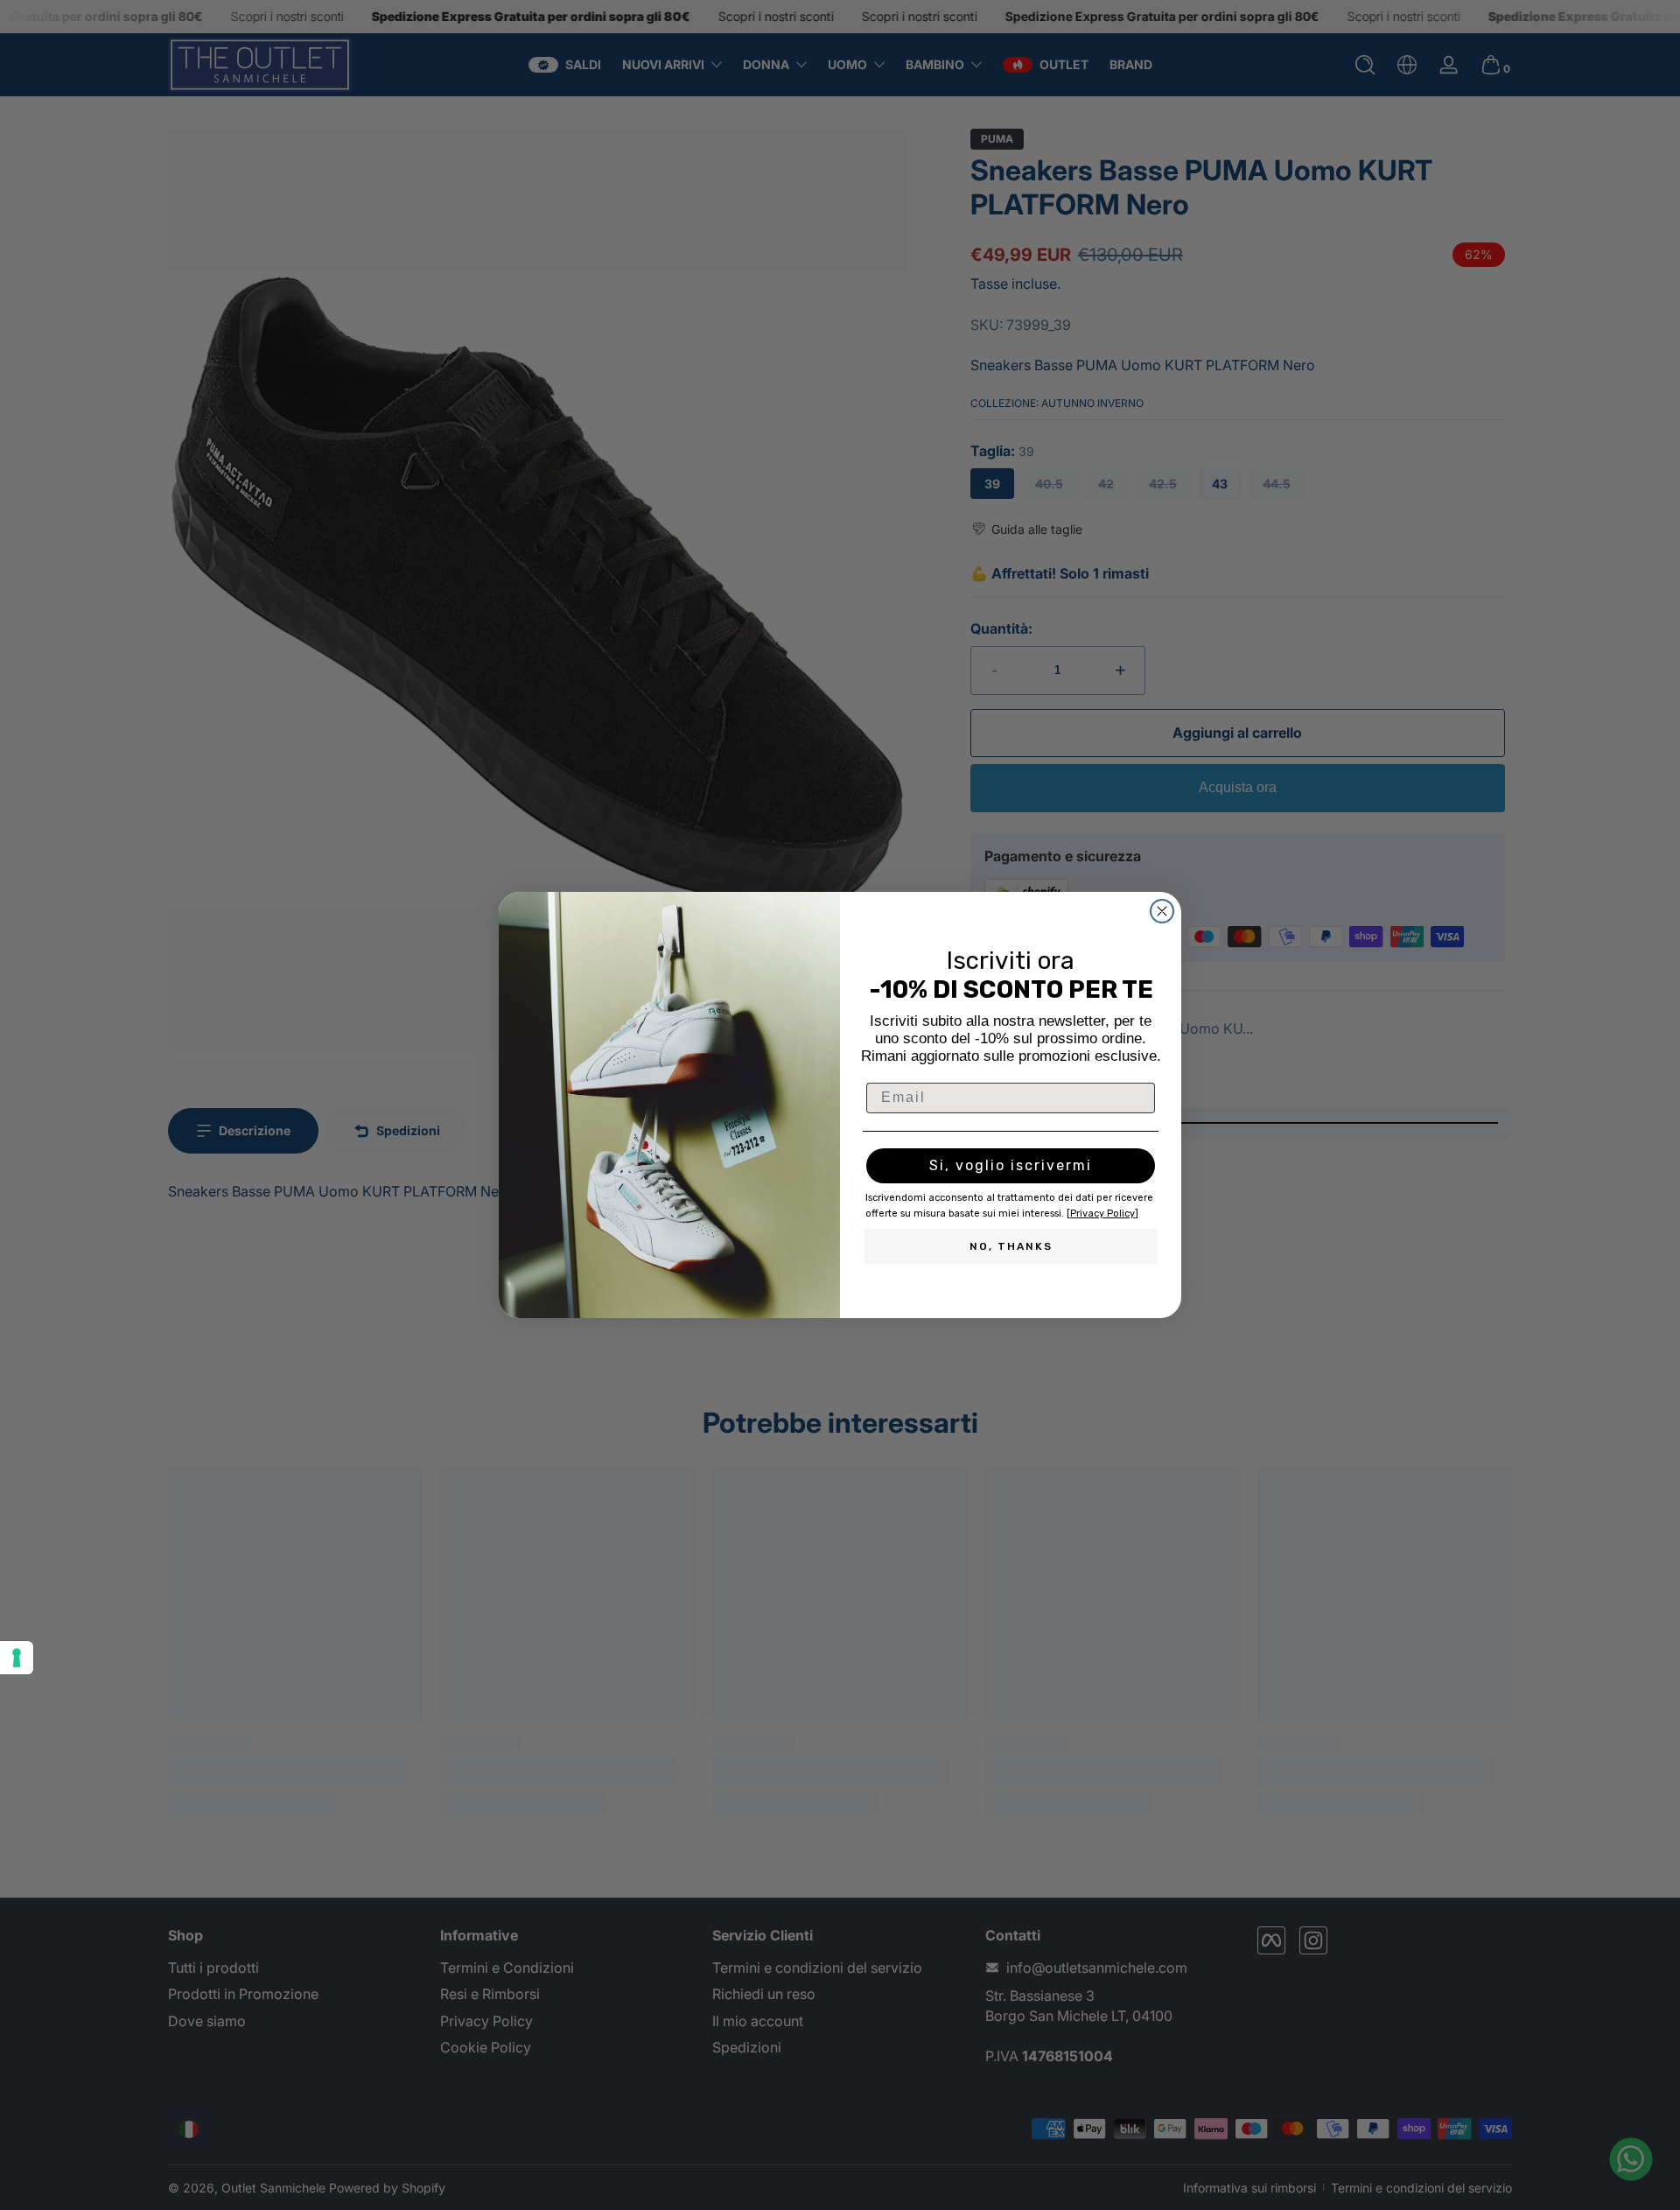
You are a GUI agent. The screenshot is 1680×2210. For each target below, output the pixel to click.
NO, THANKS (1011, 1246)
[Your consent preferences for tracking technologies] (17, 1658)
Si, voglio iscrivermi (1011, 1165)
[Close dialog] (1162, 911)
